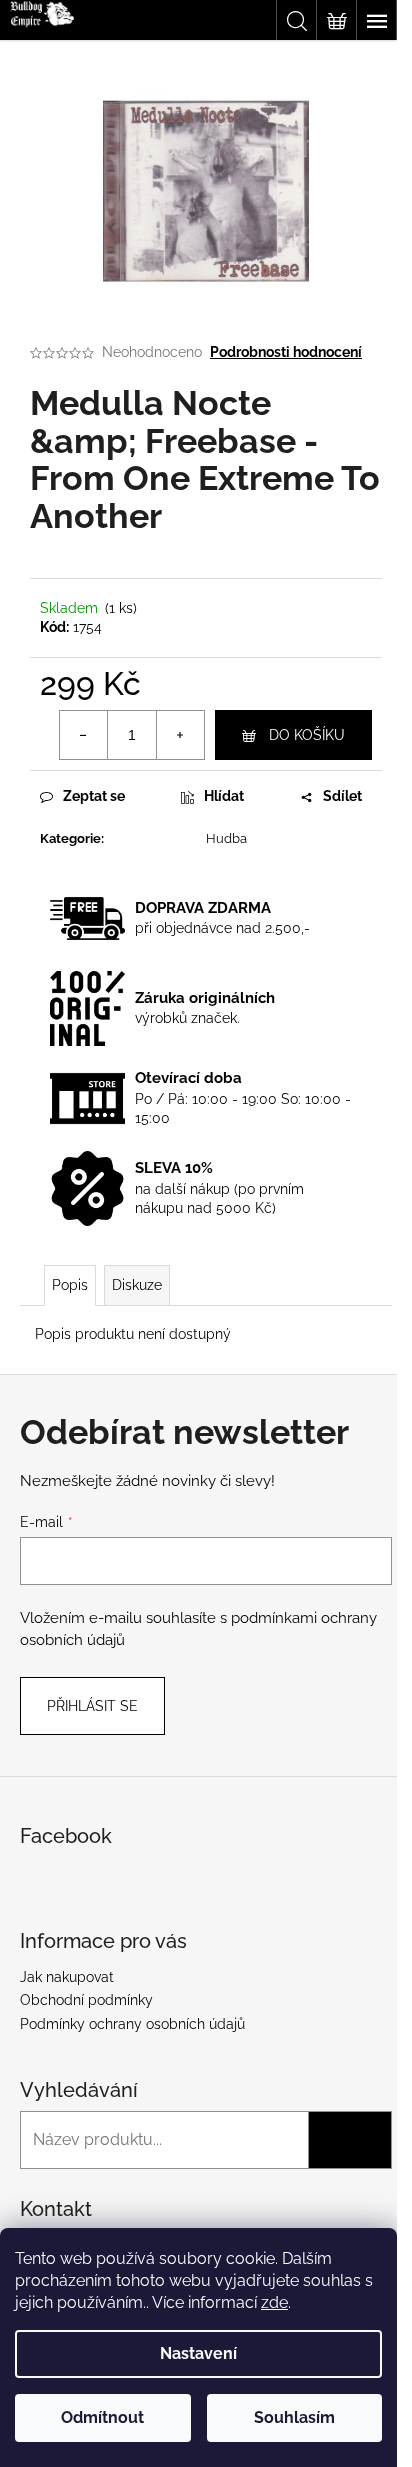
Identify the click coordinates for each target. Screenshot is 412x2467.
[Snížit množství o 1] (84, 735)
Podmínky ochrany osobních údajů (132, 2024)
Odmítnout (102, 2417)
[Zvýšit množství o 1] (180, 735)
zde (274, 2302)
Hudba (226, 838)
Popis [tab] (70, 1285)
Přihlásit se (92, 1706)
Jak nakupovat (67, 1977)
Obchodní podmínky (86, 2000)
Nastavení (198, 2353)
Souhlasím (294, 2417)
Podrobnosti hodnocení (286, 352)
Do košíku (307, 735)
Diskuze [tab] (137, 1285)
